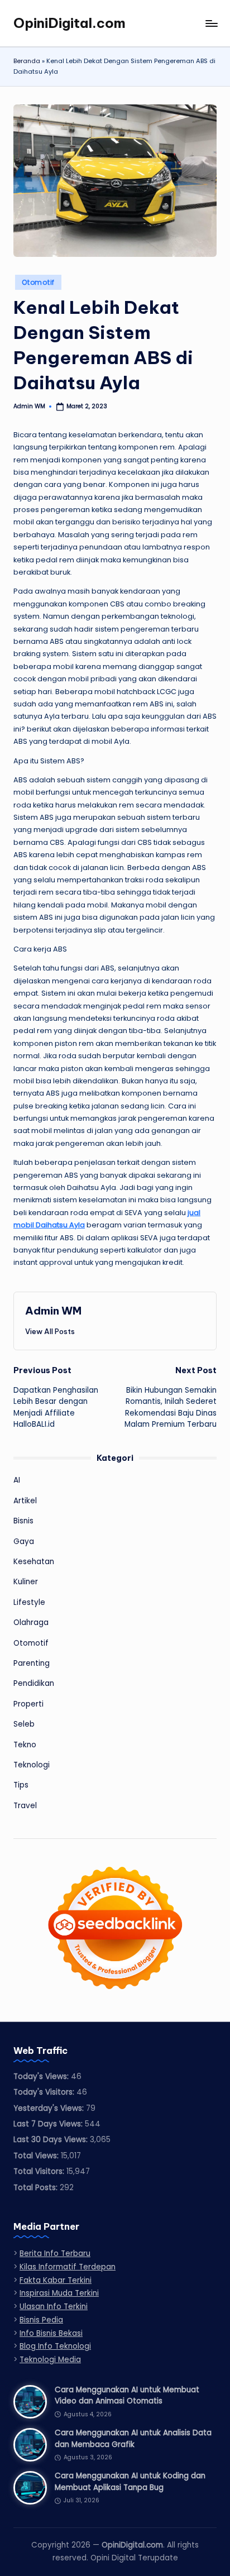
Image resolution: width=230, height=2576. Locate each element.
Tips (21, 1785)
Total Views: (37, 2156)
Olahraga (31, 1622)
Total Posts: (37, 2188)
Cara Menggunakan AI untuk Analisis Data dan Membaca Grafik (133, 2438)
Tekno (25, 1745)
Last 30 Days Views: (52, 2140)
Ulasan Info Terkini (54, 2307)
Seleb (24, 1724)
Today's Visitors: (45, 2092)
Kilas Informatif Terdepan (68, 2267)
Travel (25, 1806)
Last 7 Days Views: (49, 2124)
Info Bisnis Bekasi (51, 2333)
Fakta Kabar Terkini (56, 2280)
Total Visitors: (40, 2171)
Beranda (27, 61)
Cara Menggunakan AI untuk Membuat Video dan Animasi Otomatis (127, 2395)
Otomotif (38, 282)
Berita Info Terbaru (55, 2254)
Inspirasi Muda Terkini (59, 2293)
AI (17, 1480)
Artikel (25, 1501)
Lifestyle (29, 1602)
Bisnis (23, 1521)
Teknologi (32, 1765)
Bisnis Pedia (41, 2320)
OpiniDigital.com (70, 23)
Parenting (32, 1663)
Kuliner (26, 1582)
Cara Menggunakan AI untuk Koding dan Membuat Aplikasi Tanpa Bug (130, 2481)
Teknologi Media (50, 2360)
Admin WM (53, 1311)
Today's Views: (42, 2076)
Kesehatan (34, 1562)
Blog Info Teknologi (55, 2346)
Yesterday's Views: (50, 2108)
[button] (50, 1331)
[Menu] (211, 23)
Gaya (24, 1542)
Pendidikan (34, 1683)
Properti (28, 1704)
